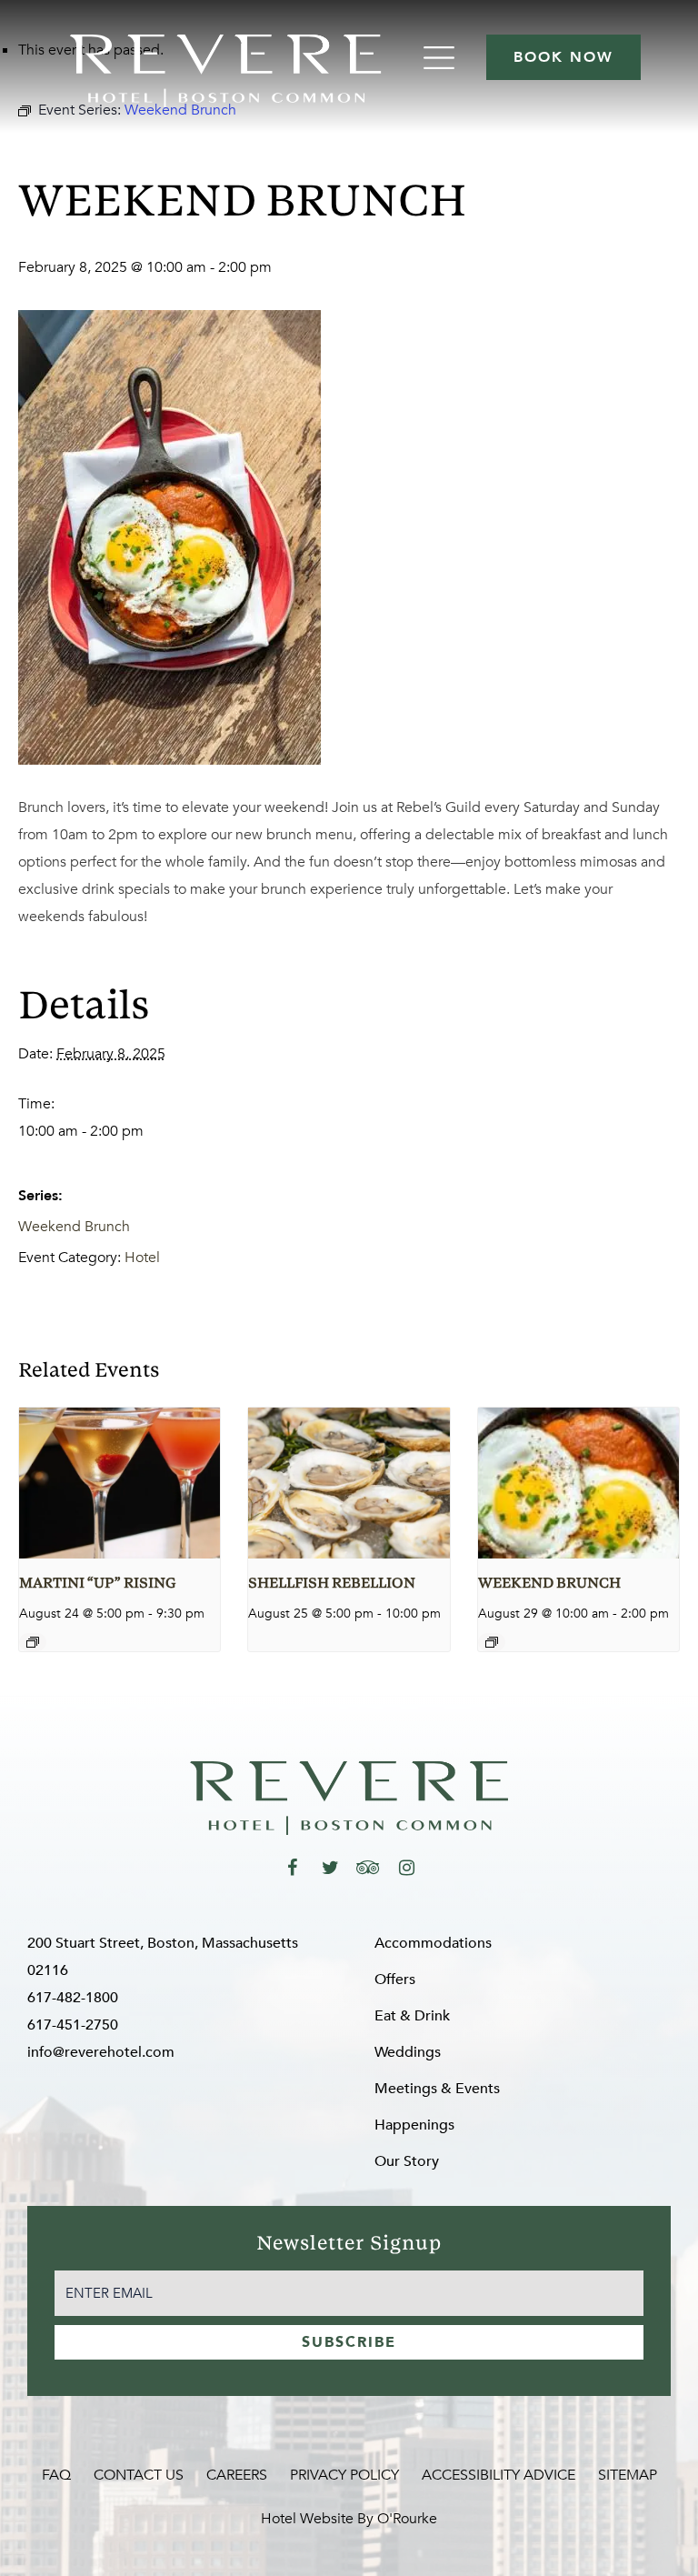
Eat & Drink (412, 2016)
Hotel (142, 1258)
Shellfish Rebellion (332, 1584)
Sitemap (628, 2475)
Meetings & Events (437, 2089)
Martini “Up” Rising (97, 1584)
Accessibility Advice (499, 2475)
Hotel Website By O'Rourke (349, 2519)
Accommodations (433, 1943)
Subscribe (349, 2342)
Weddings (408, 2052)
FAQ (56, 2475)
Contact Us (139, 2475)
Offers (395, 1980)
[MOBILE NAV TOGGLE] (441, 58)
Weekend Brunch (74, 1227)
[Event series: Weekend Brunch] (492, 1642)
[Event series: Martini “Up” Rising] (33, 1642)
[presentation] (120, 1483)
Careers (237, 2475)
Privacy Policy (344, 2475)
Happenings (414, 2125)
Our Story (407, 2161)
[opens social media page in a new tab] (292, 1868)
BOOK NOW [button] (563, 57)
